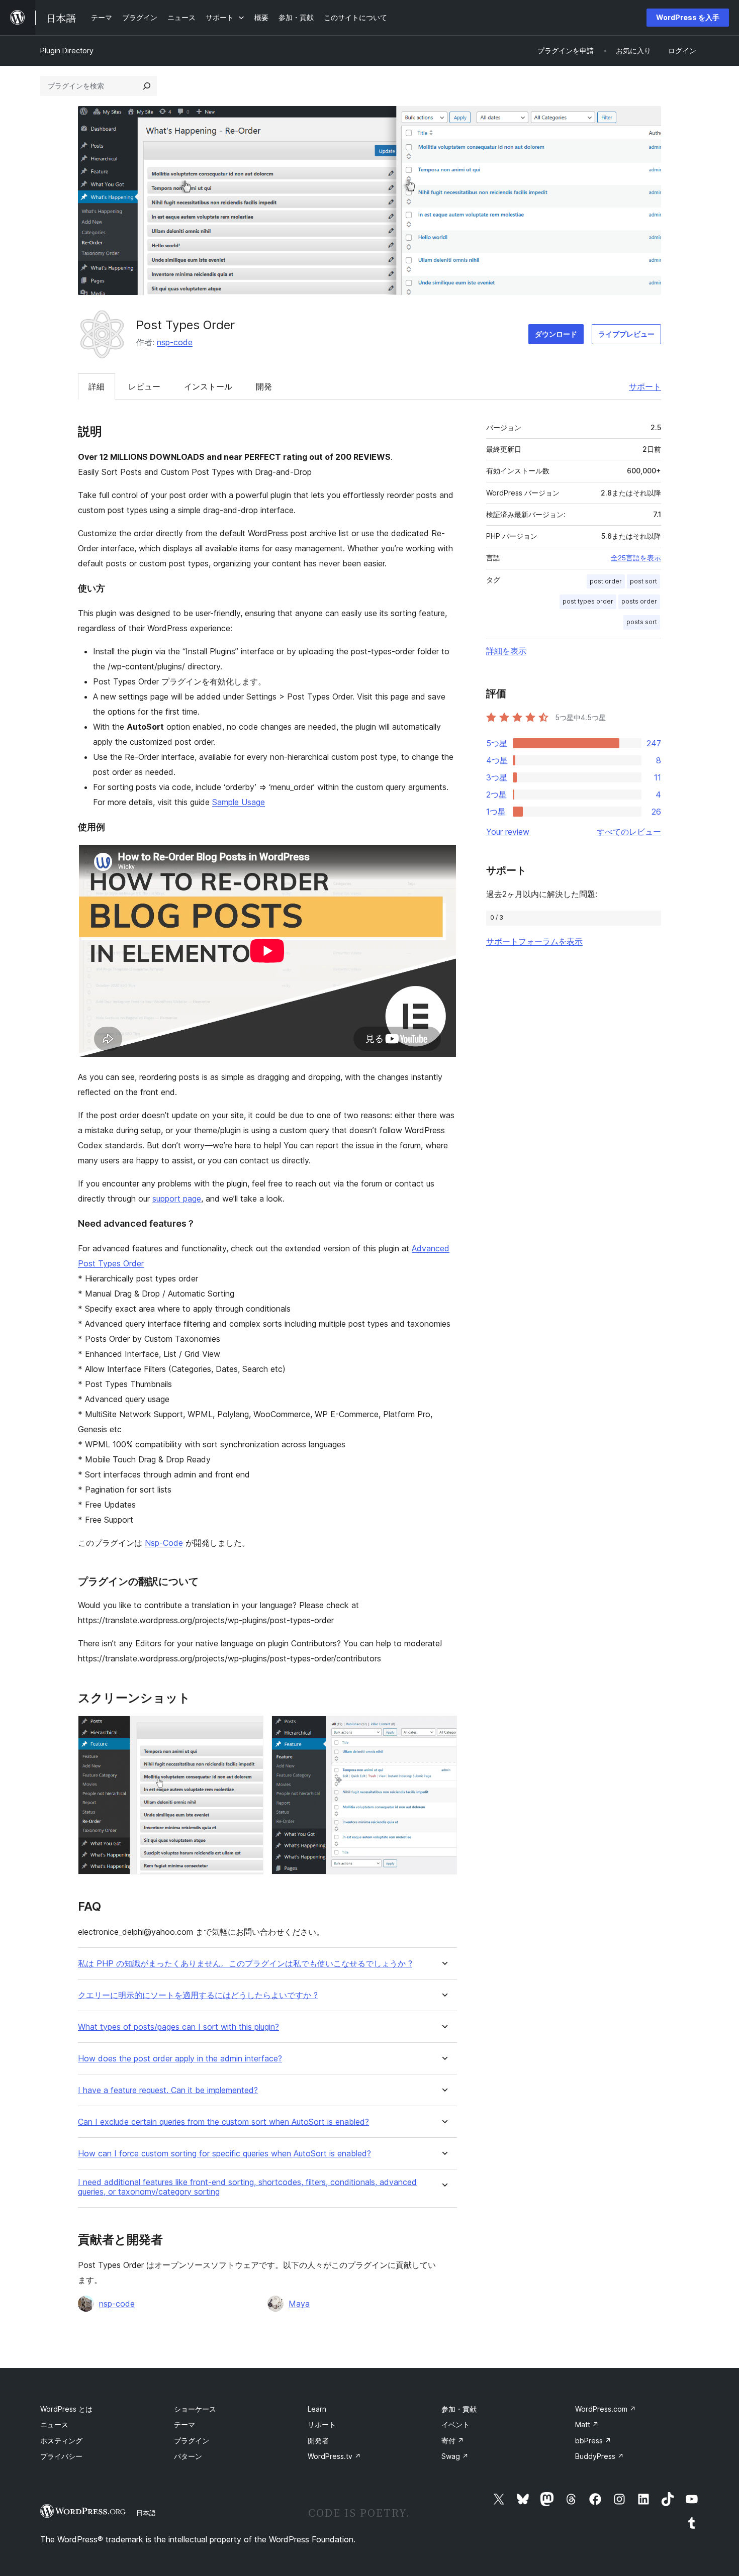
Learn (317, 2409)
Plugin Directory (67, 51)
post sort (643, 581)
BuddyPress (599, 2456)
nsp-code (175, 342)
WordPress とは (66, 2409)
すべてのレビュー (629, 832)
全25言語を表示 (636, 558)
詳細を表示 (506, 651)
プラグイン (192, 2441)
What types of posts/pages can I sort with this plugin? (178, 2027)
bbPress (593, 2441)
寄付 (453, 2441)
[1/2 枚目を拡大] (250, 1729)
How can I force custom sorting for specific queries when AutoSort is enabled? (224, 2154)
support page (177, 1199)
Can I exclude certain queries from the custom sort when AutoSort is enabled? (223, 2122)
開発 (264, 386)
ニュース (54, 2424)
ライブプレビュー (626, 334)
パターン (188, 2456)
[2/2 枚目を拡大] (443, 1729)
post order (606, 581)
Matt (587, 2424)
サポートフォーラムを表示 (534, 941)
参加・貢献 (459, 2409)
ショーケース (195, 2409)
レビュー (144, 386)
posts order (639, 601)
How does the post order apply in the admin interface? (180, 2059)
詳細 (97, 386)
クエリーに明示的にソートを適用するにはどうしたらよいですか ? (198, 1995)
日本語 (146, 2513)
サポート (645, 386)
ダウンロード (556, 334)
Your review (508, 832)
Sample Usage (239, 802)
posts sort (642, 622)
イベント (455, 2424)
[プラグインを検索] (147, 86)
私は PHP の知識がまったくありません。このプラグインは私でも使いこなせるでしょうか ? (245, 1964)
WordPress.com (606, 2409)
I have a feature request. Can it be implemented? (168, 2090)
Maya (299, 2304)
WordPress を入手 (688, 17)
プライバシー (61, 2456)
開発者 (318, 2441)
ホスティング (61, 2441)
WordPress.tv (334, 2456)
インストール (208, 386)
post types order (588, 601)
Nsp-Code (164, 1543)
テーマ (184, 2424)
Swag (455, 2456)
